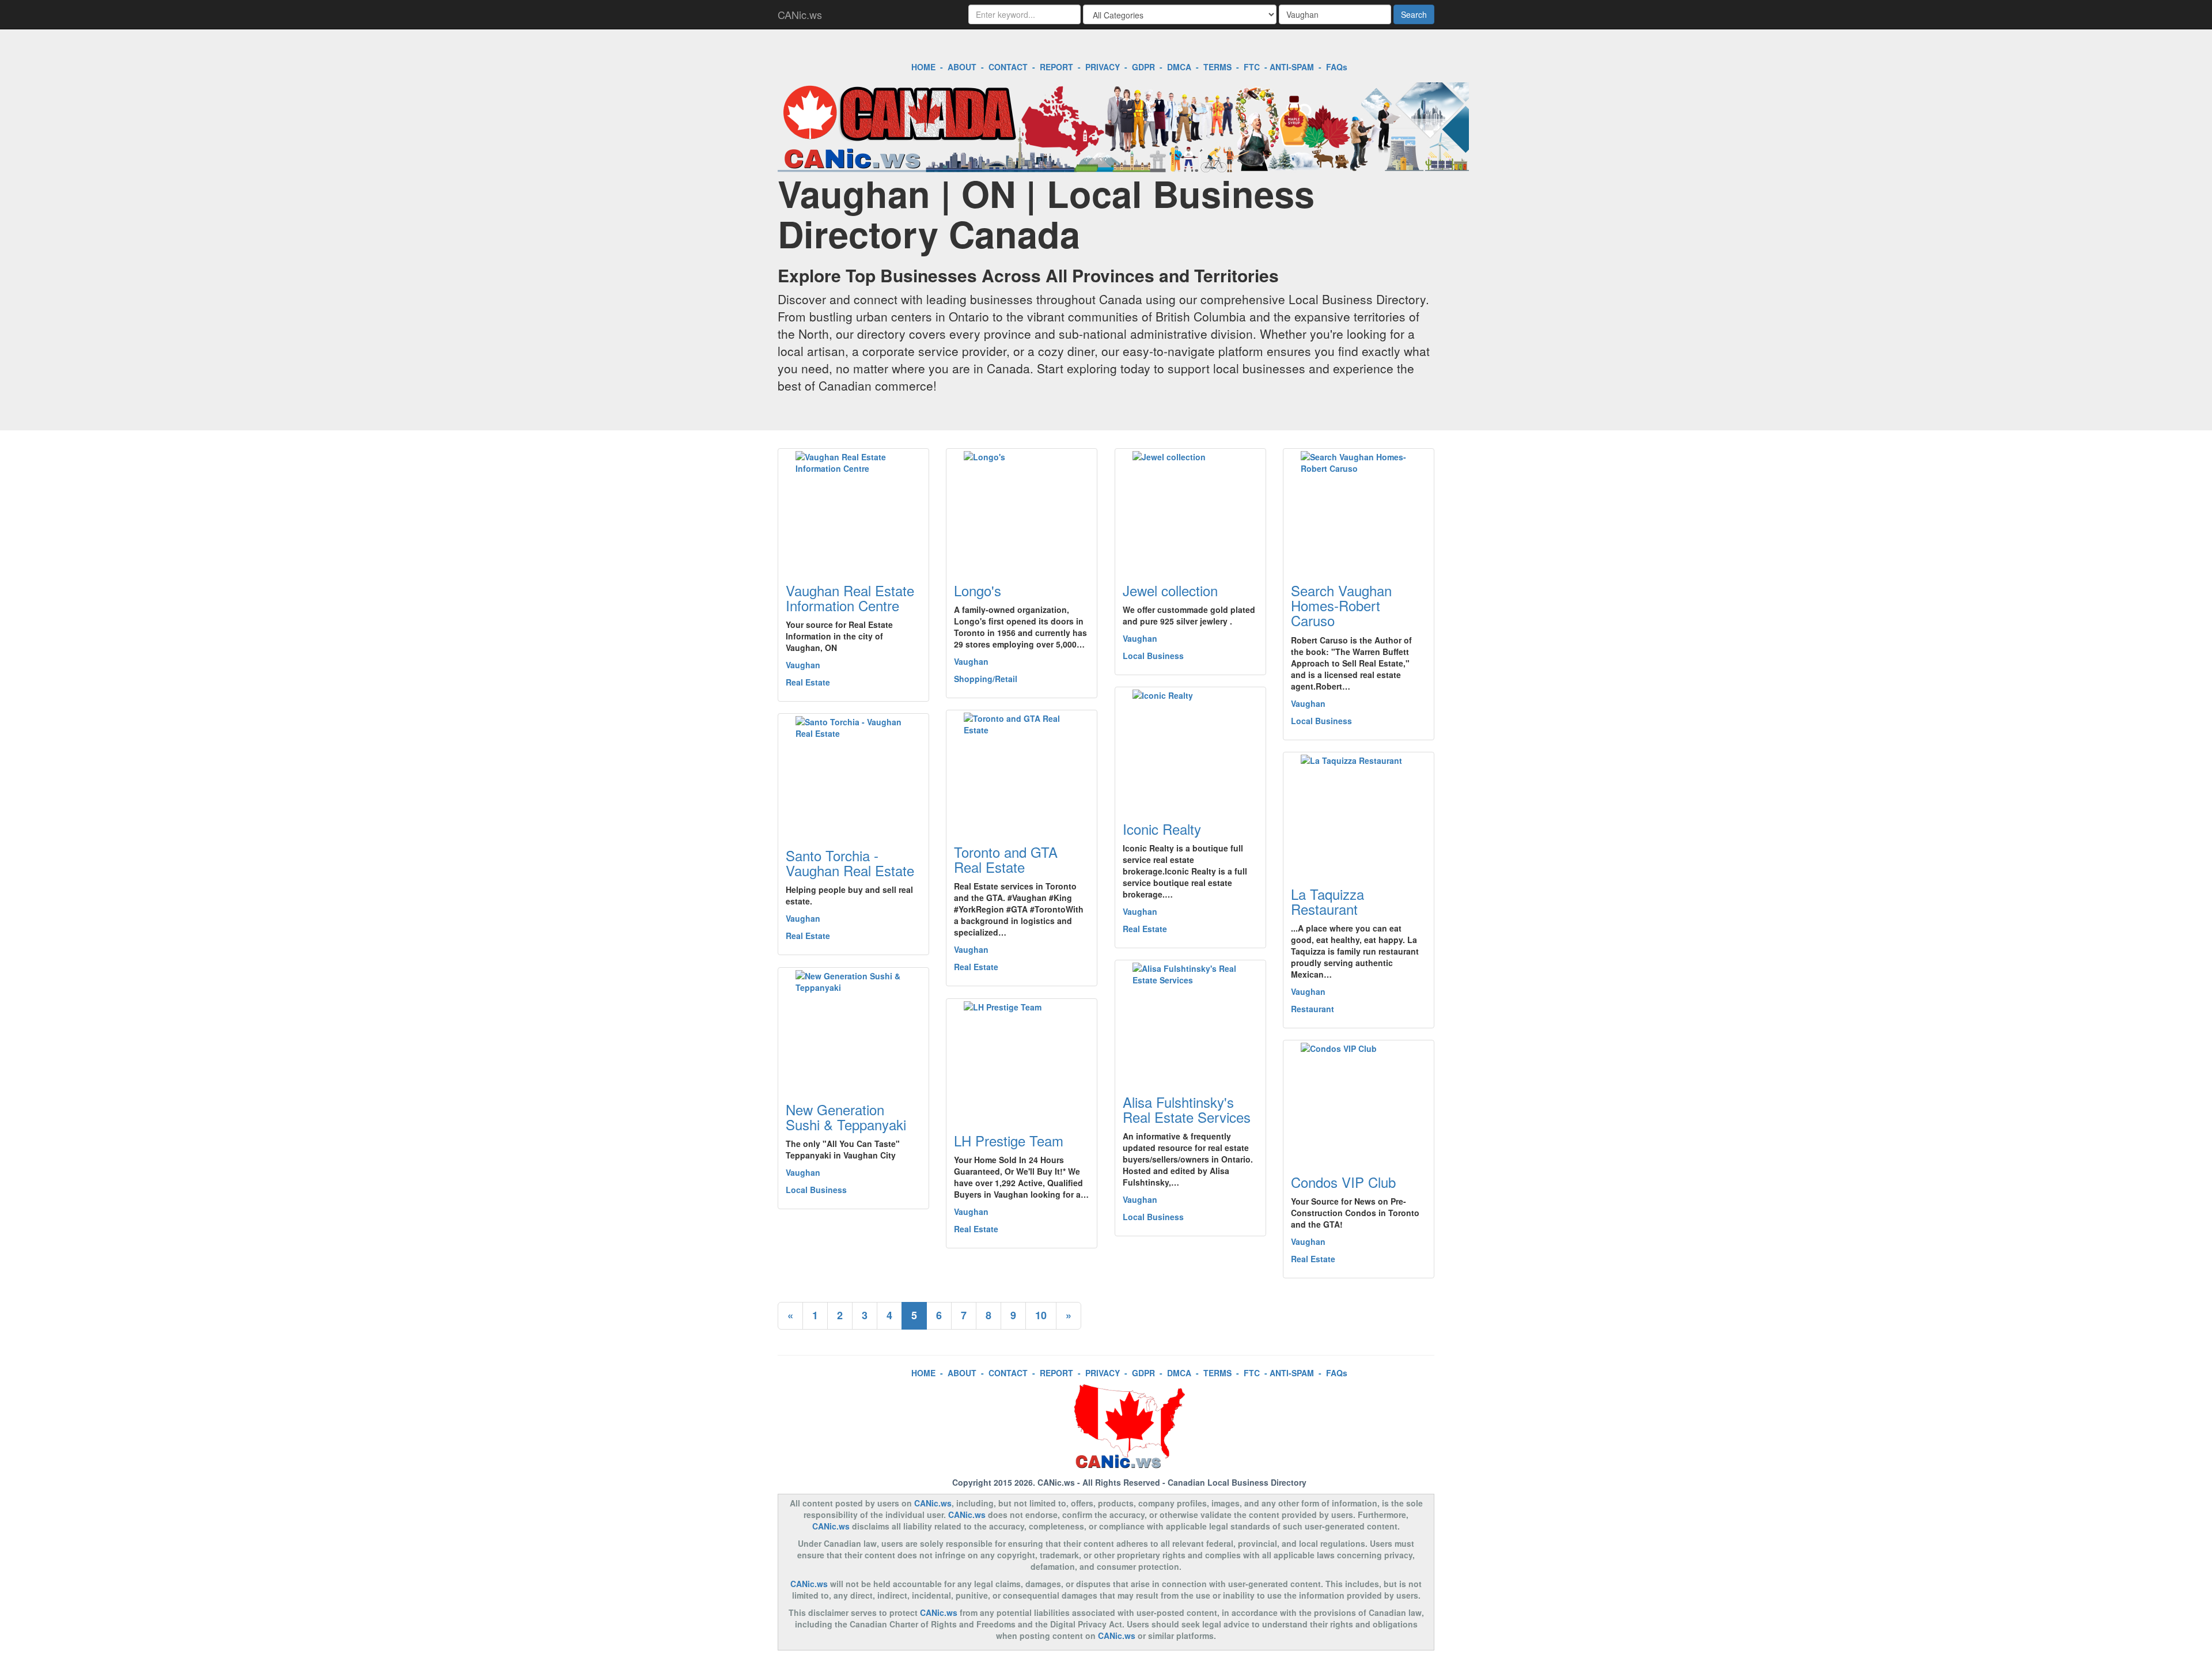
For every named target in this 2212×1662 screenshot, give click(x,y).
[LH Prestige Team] (1022, 1059)
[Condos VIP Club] (1359, 1100)
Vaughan (803, 665)
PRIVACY (1103, 67)
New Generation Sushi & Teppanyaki (846, 1117)
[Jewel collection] (1190, 509)
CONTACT (1008, 67)
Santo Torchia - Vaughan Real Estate (850, 863)
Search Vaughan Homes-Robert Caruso (1341, 605)
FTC (1252, 67)
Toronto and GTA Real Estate (1006, 859)
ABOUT (962, 67)
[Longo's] (1022, 509)
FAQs (1337, 67)
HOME (923, 67)
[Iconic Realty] (1190, 747)
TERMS (1217, 67)
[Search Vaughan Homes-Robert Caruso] (1359, 509)
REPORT (1056, 67)
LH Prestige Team (1009, 1140)
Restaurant (1313, 1009)
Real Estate (808, 682)
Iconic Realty (1162, 829)
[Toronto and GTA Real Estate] (1022, 770)
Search (1414, 14)
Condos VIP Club (1343, 1182)
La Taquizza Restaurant (1327, 901)
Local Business (1153, 656)
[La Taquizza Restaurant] (1359, 812)
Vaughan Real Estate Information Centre (850, 598)
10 (1041, 1315)
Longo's (978, 590)
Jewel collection (1170, 590)
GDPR (1143, 67)
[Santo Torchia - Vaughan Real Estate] (853, 774)
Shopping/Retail (986, 679)
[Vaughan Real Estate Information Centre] (853, 509)
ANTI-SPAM (1292, 67)
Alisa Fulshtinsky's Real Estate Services (1187, 1109)
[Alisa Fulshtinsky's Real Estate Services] (1190, 1020)
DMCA (1179, 67)
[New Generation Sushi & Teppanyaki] (853, 1028)
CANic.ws (800, 14)
